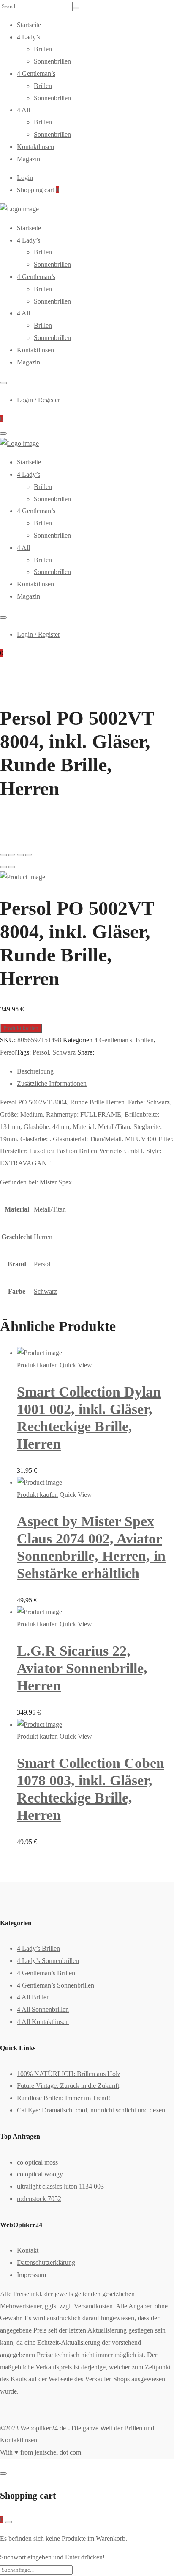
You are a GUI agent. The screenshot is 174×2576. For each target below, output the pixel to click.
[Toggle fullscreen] (20, 855)
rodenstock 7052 (39, 2199)
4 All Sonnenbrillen (43, 2009)
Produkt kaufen (21, 1028)
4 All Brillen (33, 1997)
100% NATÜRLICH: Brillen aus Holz (69, 2074)
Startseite (29, 25)
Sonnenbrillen (52, 61)
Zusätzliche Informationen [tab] (52, 1084)
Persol (8, 1052)
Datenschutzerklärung (46, 2263)
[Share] (12, 855)
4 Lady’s (29, 37)
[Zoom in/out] (29, 855)
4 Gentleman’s (36, 73)
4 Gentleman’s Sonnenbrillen (56, 1985)
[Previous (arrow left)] (3, 867)
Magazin (29, 159)
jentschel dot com (58, 2452)
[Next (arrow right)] (12, 867)
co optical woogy (40, 2174)
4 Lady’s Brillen (38, 1948)
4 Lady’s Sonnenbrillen (48, 1961)
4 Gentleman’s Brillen (46, 1973)
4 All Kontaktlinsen (43, 2022)
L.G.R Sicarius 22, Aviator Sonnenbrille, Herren (82, 1668)
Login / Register (38, 400)
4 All (23, 110)
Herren (43, 1237)
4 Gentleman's (113, 1040)
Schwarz (64, 1052)
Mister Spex (56, 1182)
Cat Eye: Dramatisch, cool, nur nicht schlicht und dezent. (93, 2110)
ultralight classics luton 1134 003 (60, 2186)
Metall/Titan (50, 1209)
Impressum (31, 2275)
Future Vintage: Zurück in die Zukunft (68, 2086)
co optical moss (37, 2162)
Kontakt (28, 2250)
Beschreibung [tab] (35, 1071)
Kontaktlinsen (35, 147)
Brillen (43, 49)
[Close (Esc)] (3, 855)
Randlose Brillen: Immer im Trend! (64, 2098)
